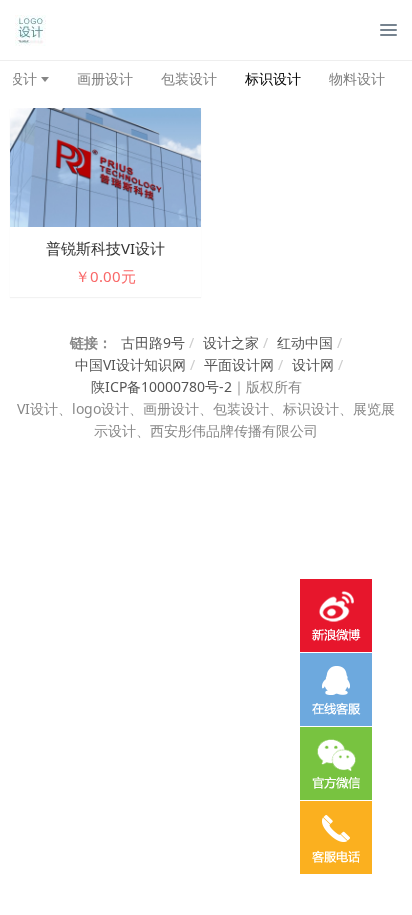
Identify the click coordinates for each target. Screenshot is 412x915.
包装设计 (189, 78)
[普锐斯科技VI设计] (105, 165)
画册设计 (105, 78)
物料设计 (357, 78)
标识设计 (273, 78)
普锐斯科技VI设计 (105, 248)
